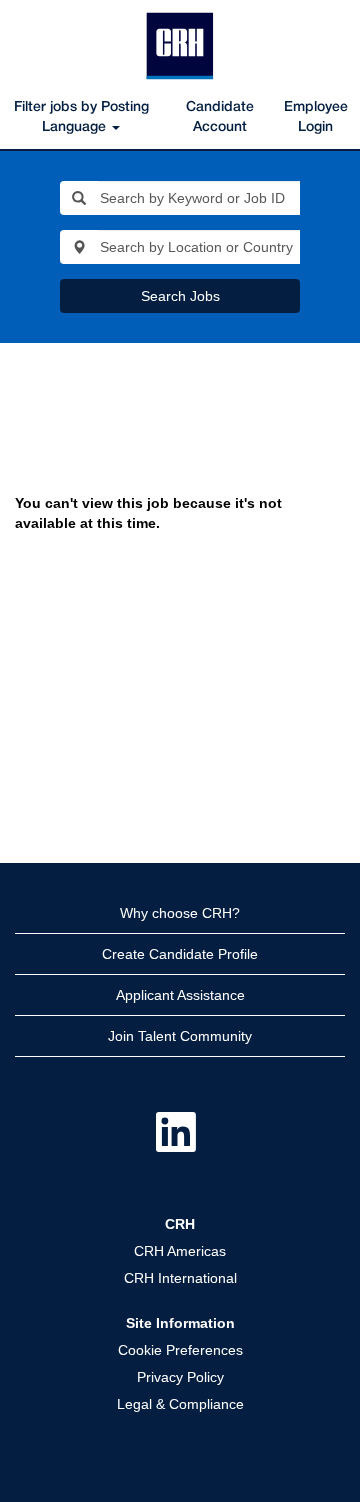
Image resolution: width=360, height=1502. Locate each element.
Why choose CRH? (180, 913)
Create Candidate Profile (180, 954)
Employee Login (316, 117)
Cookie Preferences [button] (180, 1350)
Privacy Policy (180, 1377)
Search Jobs (180, 296)
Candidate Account (220, 117)
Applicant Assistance (180, 995)
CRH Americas (180, 1251)
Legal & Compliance (180, 1404)
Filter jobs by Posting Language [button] (81, 117)
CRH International (180, 1278)
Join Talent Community (180, 1036)
